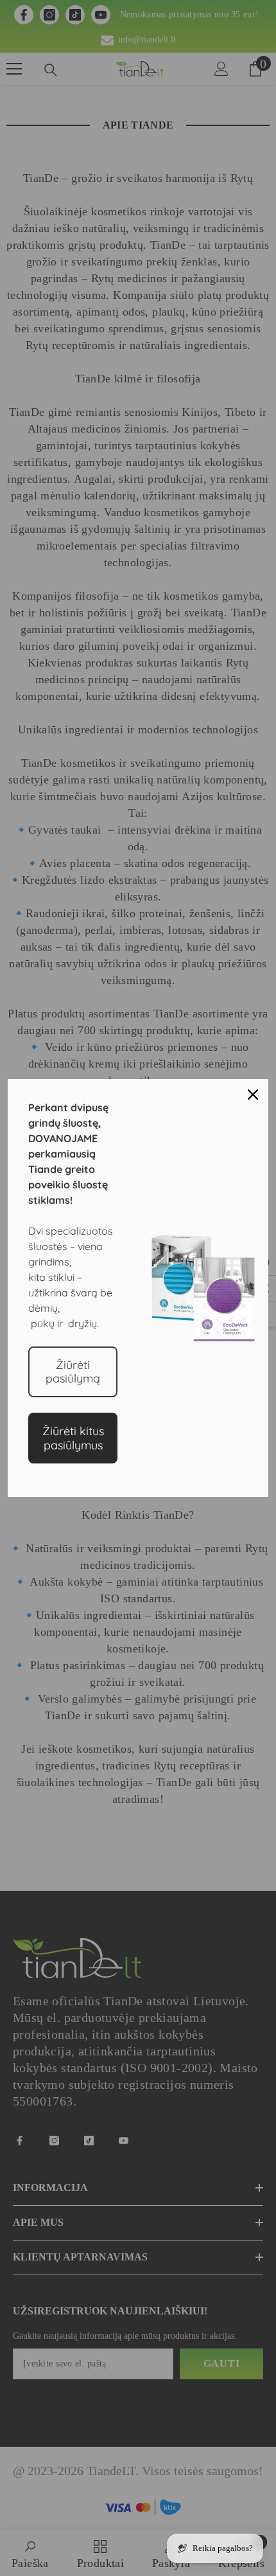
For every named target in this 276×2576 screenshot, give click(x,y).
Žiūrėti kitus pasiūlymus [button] (73, 1438)
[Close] (253, 1095)
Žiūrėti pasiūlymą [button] (73, 1372)
